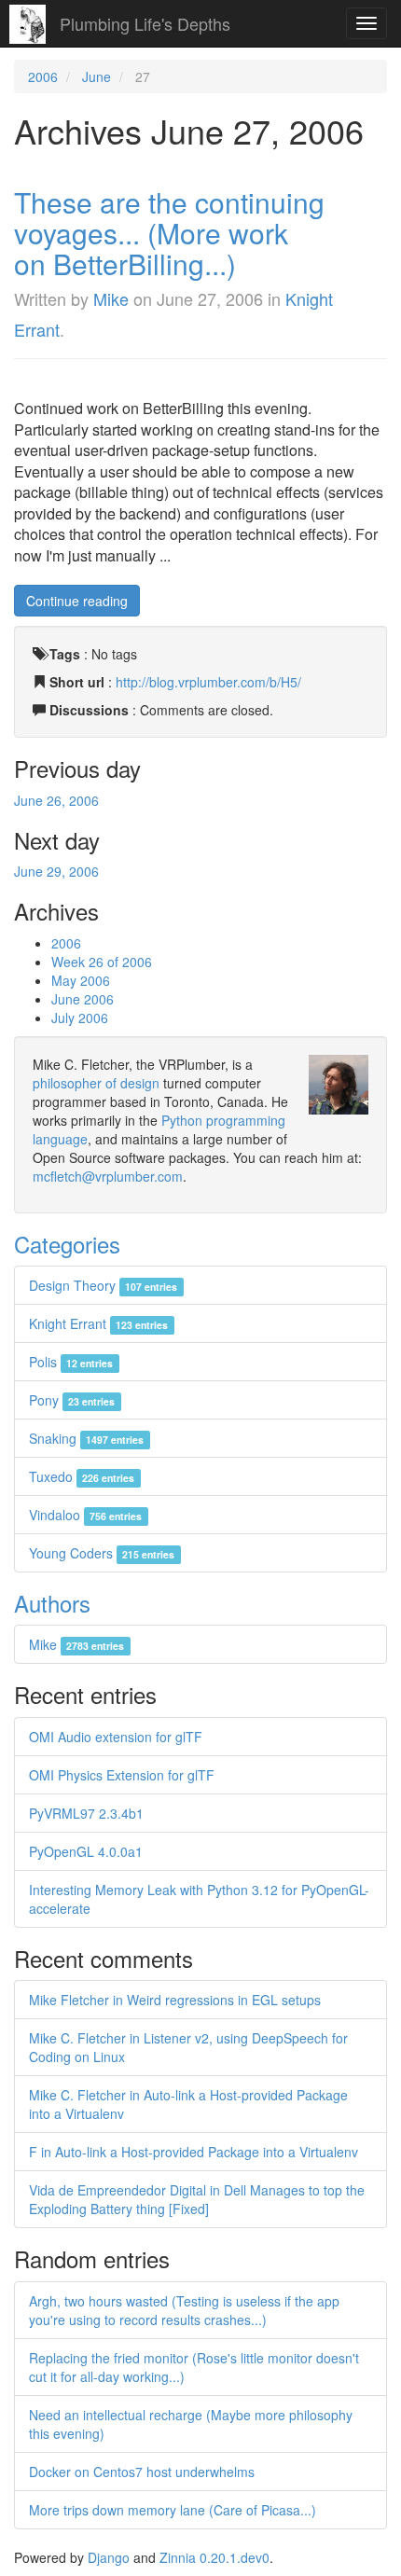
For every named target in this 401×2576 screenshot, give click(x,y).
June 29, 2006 (56, 871)
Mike (111, 298)
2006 (43, 76)
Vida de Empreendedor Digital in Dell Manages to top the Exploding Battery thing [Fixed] (197, 2199)
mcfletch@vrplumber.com (108, 1176)
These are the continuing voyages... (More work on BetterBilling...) (169, 233)
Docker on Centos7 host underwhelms (142, 2472)
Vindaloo (85, 1515)
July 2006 (80, 1018)
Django (109, 2557)
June (97, 76)
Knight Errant (98, 1323)
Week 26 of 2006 (102, 962)
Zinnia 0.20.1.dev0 (214, 2557)
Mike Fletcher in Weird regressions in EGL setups (175, 2000)
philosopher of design (96, 1083)
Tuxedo (82, 1476)
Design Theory (103, 1285)
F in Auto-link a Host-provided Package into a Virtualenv (194, 2152)
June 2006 (83, 999)
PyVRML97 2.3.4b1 (86, 1813)
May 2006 (81, 980)
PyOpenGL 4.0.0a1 (86, 1851)
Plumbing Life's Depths (145, 23)
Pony (72, 1400)
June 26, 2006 (56, 800)
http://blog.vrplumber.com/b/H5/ (208, 682)
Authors (52, 1603)
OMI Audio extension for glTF (116, 1737)
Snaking (86, 1438)
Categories (67, 1244)
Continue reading (77, 601)
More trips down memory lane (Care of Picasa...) (173, 2510)
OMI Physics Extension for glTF (122, 1775)
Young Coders (102, 1553)
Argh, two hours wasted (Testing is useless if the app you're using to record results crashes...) (184, 2310)
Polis (71, 1362)
